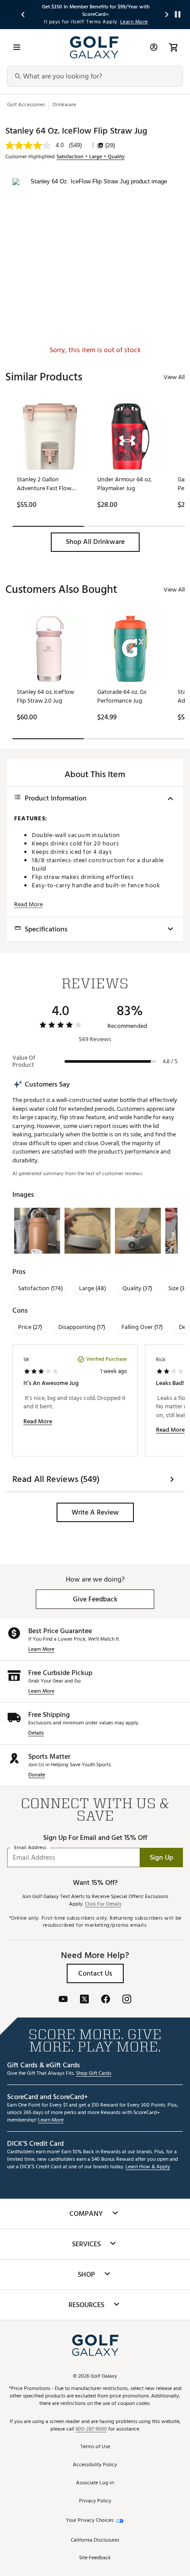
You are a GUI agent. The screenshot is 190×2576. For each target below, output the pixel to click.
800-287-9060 (91, 2429)
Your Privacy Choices (90, 2521)
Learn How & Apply (148, 2167)
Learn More (41, 1650)
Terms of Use (95, 2447)
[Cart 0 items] (173, 47)
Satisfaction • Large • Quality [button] (91, 157)
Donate (37, 1775)
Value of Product (24, 1061)
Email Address (30, 1848)
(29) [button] (110, 145)
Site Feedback (95, 2558)
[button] (95, 542)
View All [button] (174, 377)
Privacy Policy (95, 2501)
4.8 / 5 (170, 1061)
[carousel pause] (178, 14)
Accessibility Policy (95, 2465)
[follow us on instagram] (127, 2000)
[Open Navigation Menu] (17, 47)
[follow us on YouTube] (63, 2000)
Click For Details (103, 1904)
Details (36, 1733)
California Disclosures (95, 2541)
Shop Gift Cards (94, 2074)
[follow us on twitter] (84, 2000)
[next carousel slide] (167, 14)
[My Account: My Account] (154, 47)
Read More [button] (28, 905)
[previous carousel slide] (23, 14)
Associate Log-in (95, 2483)
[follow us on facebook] (106, 2000)
